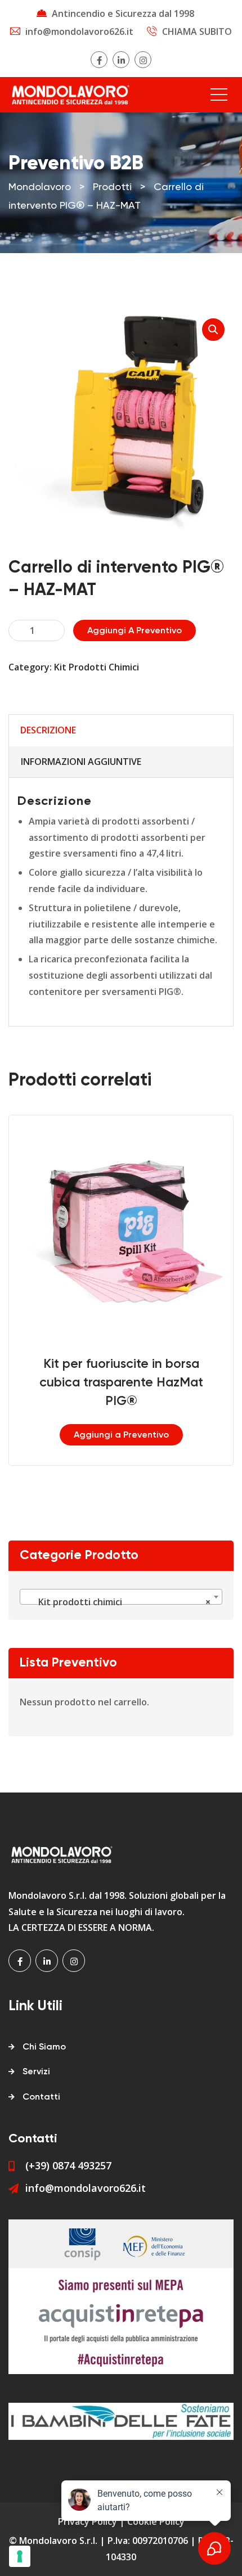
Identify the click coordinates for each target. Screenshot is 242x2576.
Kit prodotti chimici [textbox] (118, 1602)
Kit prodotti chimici (97, 667)
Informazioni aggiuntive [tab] (81, 762)
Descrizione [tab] (48, 730)
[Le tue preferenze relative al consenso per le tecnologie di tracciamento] (20, 2556)
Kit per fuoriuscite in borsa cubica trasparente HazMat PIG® (121, 1383)
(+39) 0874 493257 (68, 2165)
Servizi (36, 2072)
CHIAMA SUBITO (197, 31)
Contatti (41, 2097)
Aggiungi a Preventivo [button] (121, 1435)
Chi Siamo (44, 2047)
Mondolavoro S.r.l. (58, 2541)
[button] (213, 330)
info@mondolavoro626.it (79, 31)
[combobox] (121, 1597)
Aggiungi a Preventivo (135, 631)
